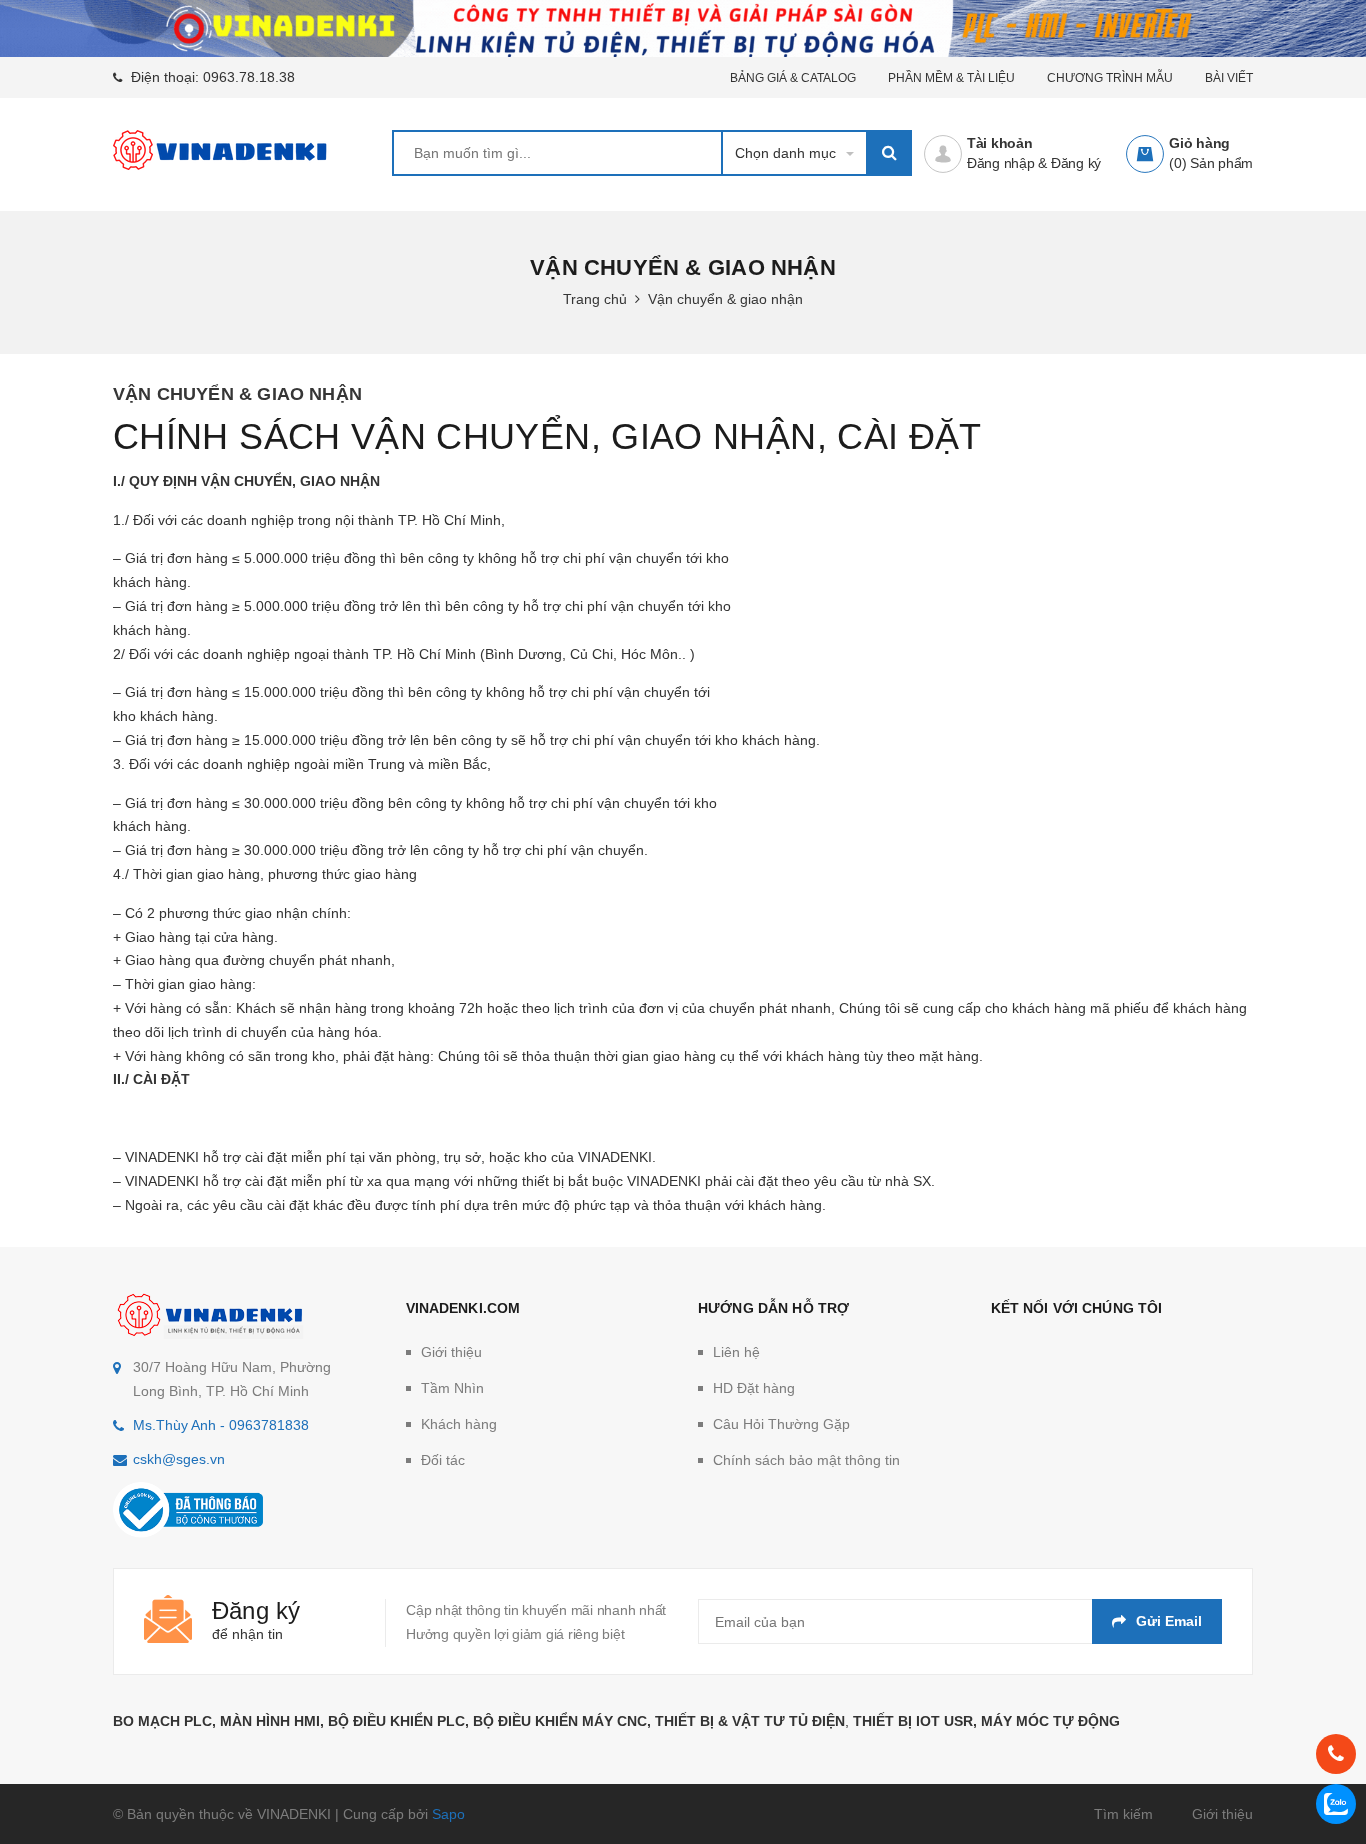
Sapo (448, 1814)
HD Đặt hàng (754, 1388)
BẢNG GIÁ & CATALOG (793, 78)
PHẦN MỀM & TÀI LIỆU (951, 78)
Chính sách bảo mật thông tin (806, 1460)
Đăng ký (1076, 163)
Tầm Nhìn (452, 1388)
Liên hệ (736, 1352)
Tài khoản (1000, 143)
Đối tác (443, 1460)
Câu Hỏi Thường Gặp (781, 1424)
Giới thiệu (451, 1352)
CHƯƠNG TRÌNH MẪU (1110, 78)
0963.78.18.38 (249, 77)
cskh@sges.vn (179, 1459)
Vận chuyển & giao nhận (237, 394)
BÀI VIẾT (1229, 78)
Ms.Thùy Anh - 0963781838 (221, 1425)
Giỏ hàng (1199, 143)
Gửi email (1169, 1621)
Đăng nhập (1001, 163)
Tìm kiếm (1123, 1814)
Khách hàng (459, 1424)
